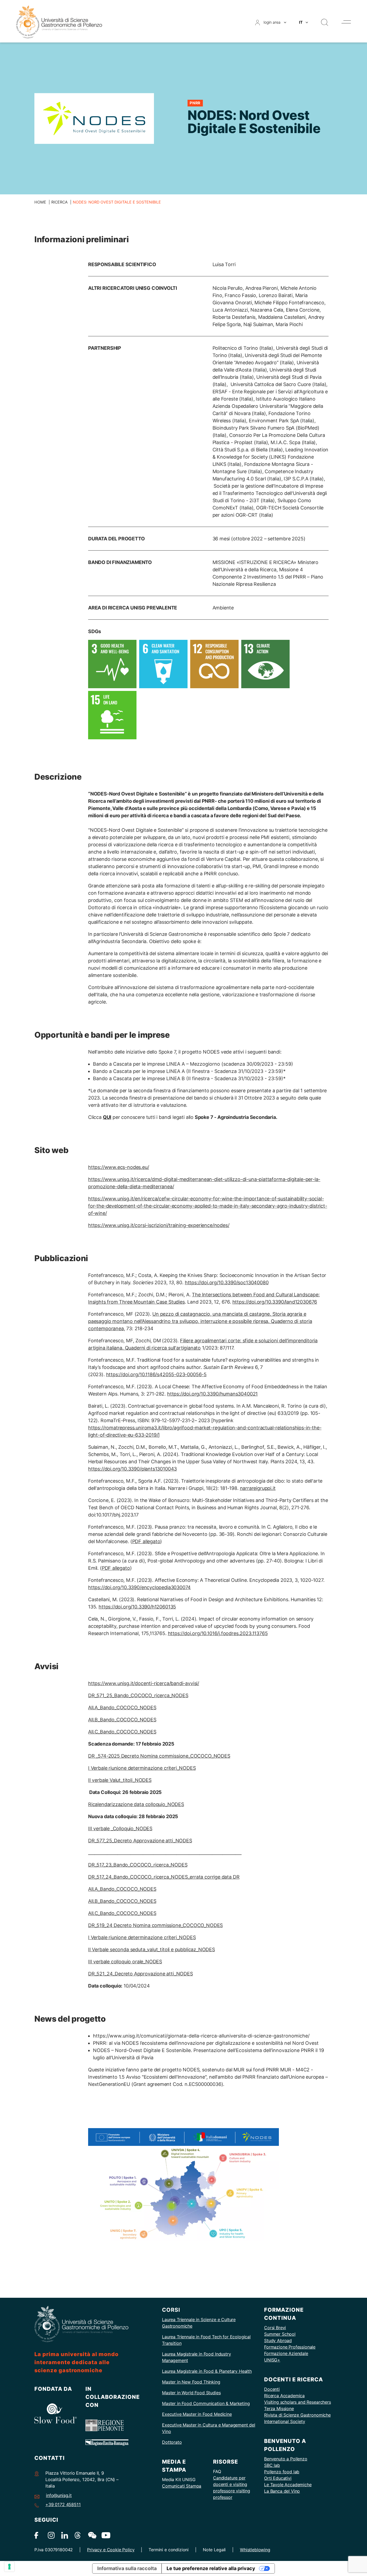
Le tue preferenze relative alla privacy (211, 2568)
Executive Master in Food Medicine (197, 2414)
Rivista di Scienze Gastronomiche (297, 2415)
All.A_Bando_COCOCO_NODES (122, 1708)
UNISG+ (272, 2360)
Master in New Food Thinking (191, 2382)
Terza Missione (279, 2409)
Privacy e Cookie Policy (111, 2550)
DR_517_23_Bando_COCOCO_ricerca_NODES (138, 1865)
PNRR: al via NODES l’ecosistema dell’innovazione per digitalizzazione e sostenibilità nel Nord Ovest (206, 2043)
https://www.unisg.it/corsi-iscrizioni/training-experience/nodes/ (159, 1225)
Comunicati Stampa (182, 2486)
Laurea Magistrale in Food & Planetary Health (207, 2371)
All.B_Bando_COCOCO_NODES (122, 1720)
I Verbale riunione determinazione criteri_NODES (142, 1768)
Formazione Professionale (290, 2347)
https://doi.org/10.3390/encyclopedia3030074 (139, 1587)
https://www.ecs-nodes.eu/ (119, 1167)
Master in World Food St (186, 2393)
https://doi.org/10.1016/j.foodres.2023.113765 (218, 1633)
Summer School (280, 2334)
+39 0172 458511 (63, 2504)
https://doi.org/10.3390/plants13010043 (132, 1469)
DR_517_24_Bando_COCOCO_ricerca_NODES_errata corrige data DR (164, 1877)
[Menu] (346, 22)
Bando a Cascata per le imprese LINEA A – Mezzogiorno (157, 1064)
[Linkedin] (65, 2535)
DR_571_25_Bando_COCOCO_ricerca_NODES (138, 1695)
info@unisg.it (59, 2495)
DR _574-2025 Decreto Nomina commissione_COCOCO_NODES (159, 1756)
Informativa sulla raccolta (127, 2568)
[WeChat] (91, 2535)
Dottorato (172, 2442)
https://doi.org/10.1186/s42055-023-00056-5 (156, 1374)
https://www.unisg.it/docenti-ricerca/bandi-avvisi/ (144, 1683)
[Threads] (78, 2535)
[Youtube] (105, 2535)
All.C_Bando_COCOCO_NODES (122, 1732)
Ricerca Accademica (284, 2396)
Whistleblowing (255, 2550)
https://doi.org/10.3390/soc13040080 (227, 1282)
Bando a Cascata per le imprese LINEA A (139, 1071)
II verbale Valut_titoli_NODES (120, 1780)
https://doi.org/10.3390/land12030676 (275, 1302)
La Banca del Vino (282, 2491)
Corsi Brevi (275, 2328)
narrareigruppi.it (258, 1488)
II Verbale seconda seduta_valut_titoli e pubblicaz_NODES (152, 1949)
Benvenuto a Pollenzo (286, 2459)
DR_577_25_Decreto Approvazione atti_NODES (140, 1841)
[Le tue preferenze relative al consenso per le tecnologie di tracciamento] (9, 2567)
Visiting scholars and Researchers (298, 2402)
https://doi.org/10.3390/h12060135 (137, 1607)
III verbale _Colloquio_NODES (120, 1828)
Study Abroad (278, 2340)
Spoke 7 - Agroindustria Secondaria (235, 1117)
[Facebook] (38, 2535)
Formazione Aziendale (286, 2353)
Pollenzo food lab (282, 2472)
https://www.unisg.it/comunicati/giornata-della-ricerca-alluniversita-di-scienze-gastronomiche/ (201, 2036)
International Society (285, 2421)
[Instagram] (51, 2535)
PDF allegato (146, 1541)
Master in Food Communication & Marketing (206, 2403)
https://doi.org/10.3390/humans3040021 (212, 1394)
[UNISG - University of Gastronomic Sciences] (59, 22)
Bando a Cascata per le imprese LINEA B (139, 1078)
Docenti (272, 2389)
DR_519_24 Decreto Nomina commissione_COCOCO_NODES (155, 1925)
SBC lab (272, 2465)
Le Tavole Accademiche (288, 2485)
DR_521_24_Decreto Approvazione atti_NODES (141, 1974)
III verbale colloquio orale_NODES (125, 1962)
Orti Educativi (278, 2478)
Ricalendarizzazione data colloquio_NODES (136, 1804)
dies (217, 2393)
